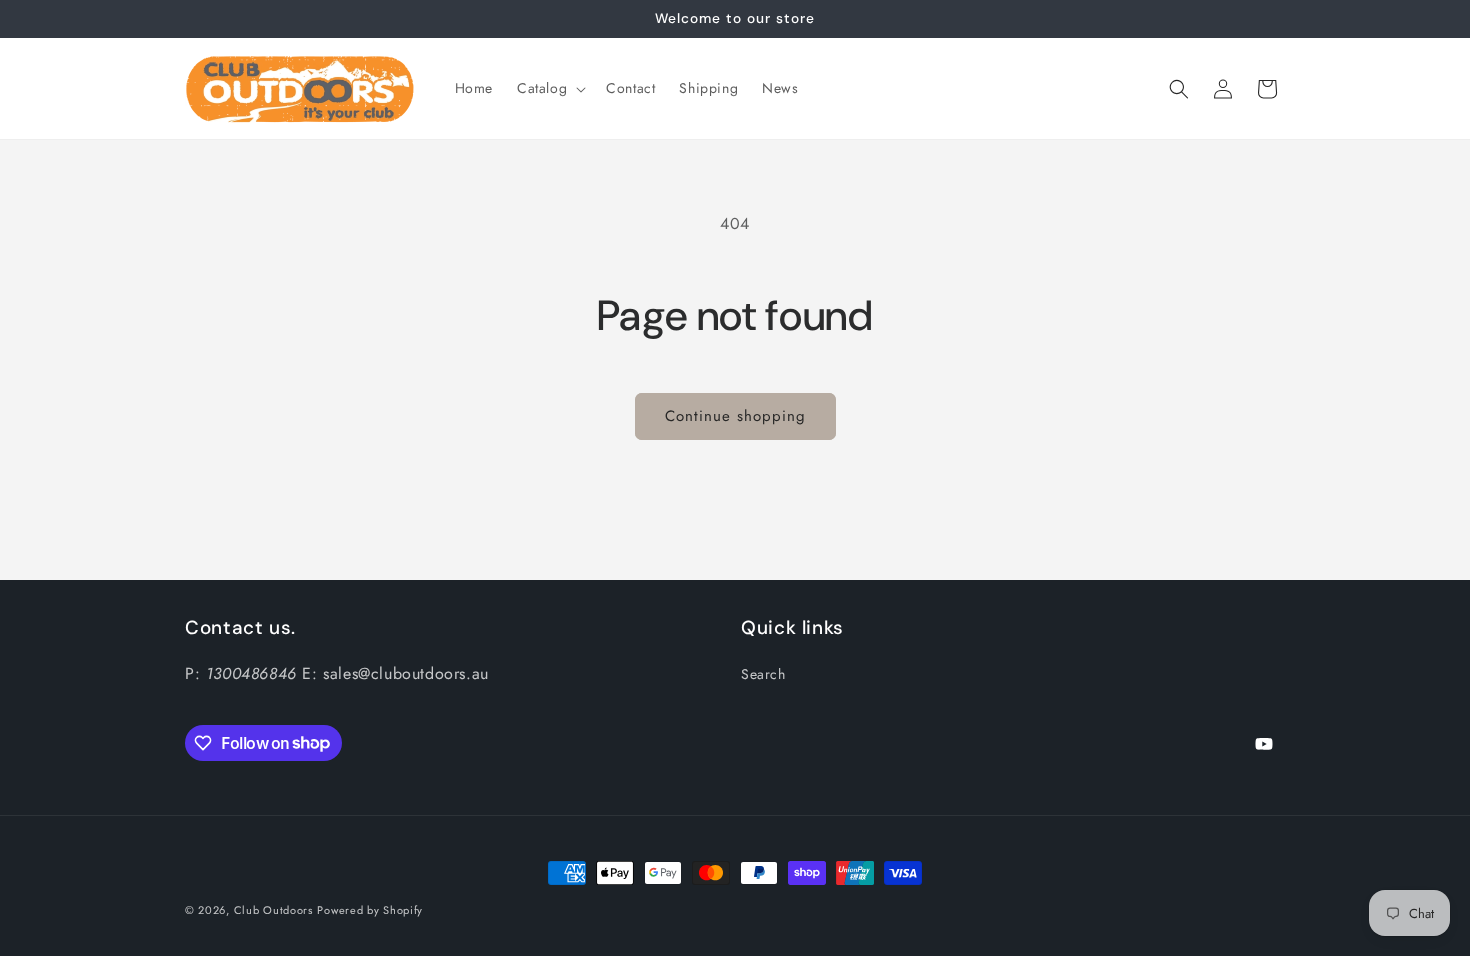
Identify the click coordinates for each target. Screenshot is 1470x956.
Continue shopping (735, 416)
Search (763, 674)
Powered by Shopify (370, 910)
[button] (549, 88)
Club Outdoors (273, 910)
